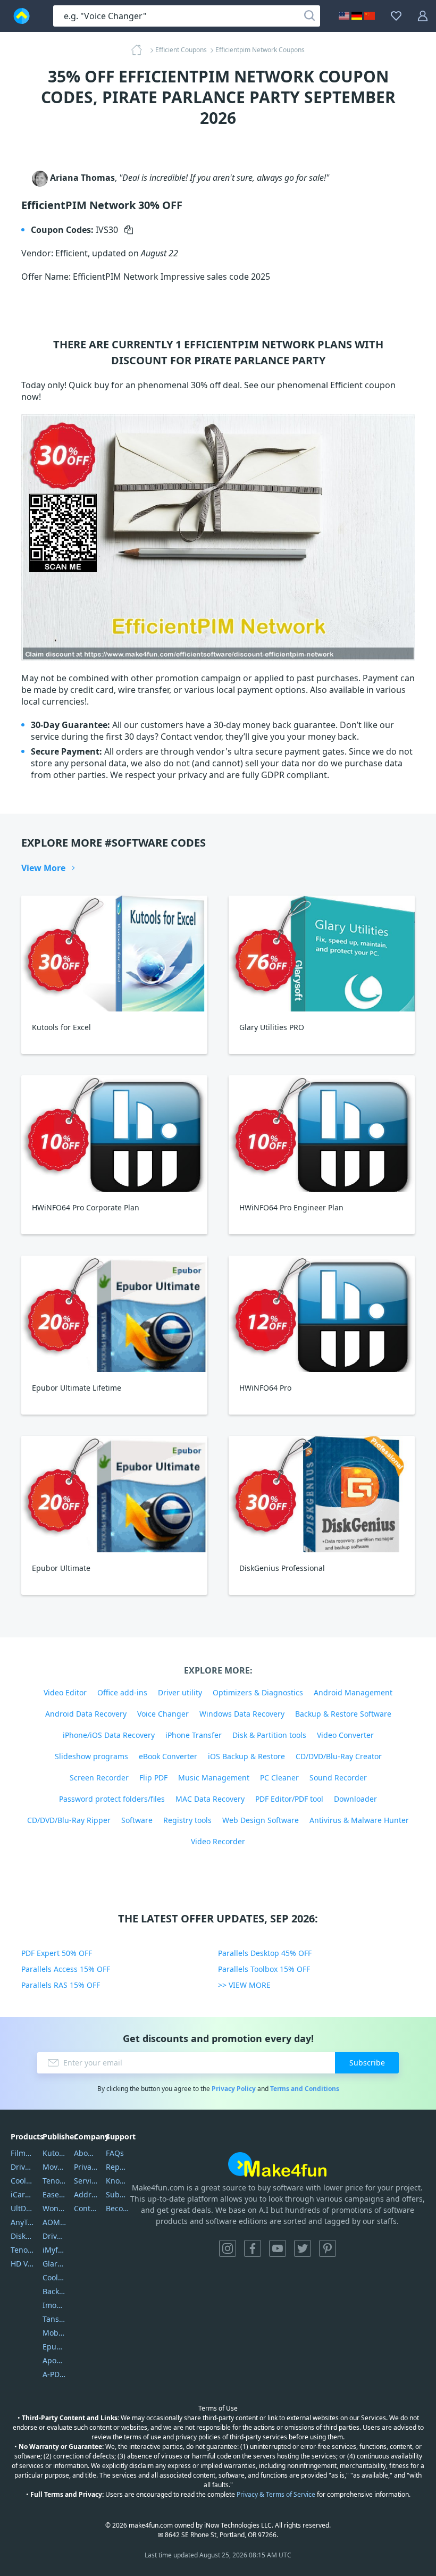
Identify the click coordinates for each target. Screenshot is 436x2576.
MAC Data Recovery (210, 1799)
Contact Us (86, 2208)
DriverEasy (23, 2167)
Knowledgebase (118, 2181)
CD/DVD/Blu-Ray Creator (339, 1756)
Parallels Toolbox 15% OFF (264, 1969)
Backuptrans (54, 2291)
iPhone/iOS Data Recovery (109, 1735)
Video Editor (65, 1692)
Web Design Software (261, 1820)
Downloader (355, 1799)
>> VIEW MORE (244, 1985)
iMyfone (54, 2250)
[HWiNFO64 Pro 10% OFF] (322, 1314)
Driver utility (180, 1692)
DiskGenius (23, 2236)
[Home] (140, 50)
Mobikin (54, 2333)
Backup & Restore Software (343, 1714)
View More (43, 868)
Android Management (353, 1692)
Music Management (214, 1778)
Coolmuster (23, 2181)
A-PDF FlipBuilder (54, 2374)
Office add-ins (122, 1692)
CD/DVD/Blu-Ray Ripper (69, 1820)
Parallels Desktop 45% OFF (265, 1953)
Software (137, 1820)
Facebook (253, 2248)
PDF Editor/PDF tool (289, 1799)
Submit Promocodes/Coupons (118, 2194)
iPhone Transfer (194, 1735)
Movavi (54, 2167)
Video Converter (345, 1735)
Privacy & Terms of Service (276, 2494)
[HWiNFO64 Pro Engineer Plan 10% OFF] (322, 1134)
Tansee (54, 2319)
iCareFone (23, 2194)
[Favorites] (396, 16)
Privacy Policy (234, 2089)
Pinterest (328, 2248)
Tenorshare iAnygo (23, 2250)
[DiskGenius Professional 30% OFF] (322, 1494)
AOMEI (54, 2222)
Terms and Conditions (305, 2089)
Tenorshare (54, 2181)
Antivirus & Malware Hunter (359, 1820)
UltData (23, 2208)
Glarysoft (54, 2264)
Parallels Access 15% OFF (66, 1969)
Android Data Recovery (86, 1714)
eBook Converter (168, 1756)
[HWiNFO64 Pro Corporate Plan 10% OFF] (114, 1134)
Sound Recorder (338, 1778)
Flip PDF (153, 1778)
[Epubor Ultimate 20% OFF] (114, 1494)
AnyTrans (23, 2222)
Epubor (54, 2347)
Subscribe (367, 2063)
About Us (86, 2153)
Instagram (228, 2248)
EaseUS (54, 2194)
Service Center (86, 2181)
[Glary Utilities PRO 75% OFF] (322, 954)
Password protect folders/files (112, 1799)
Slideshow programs (91, 1756)
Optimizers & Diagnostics (258, 1692)
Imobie (54, 2305)
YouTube (278, 2248)
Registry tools (187, 1820)
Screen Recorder (99, 1778)
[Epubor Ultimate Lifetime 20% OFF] (114, 1314)
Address (86, 2194)
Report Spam (118, 2167)
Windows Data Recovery (242, 1714)
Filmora (23, 2153)
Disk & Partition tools (269, 1735)
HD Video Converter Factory (23, 2264)
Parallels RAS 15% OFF (61, 1985)
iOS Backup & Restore (246, 1756)
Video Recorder (218, 1841)
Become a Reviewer (118, 2208)
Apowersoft (54, 2360)
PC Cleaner (279, 1778)
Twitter (303, 2248)
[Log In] (423, 16)
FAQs (115, 2153)
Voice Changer (163, 1714)
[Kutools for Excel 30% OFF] (114, 954)
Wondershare (54, 2208)
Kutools (54, 2153)
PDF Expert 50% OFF (57, 1953)
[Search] (309, 16)
